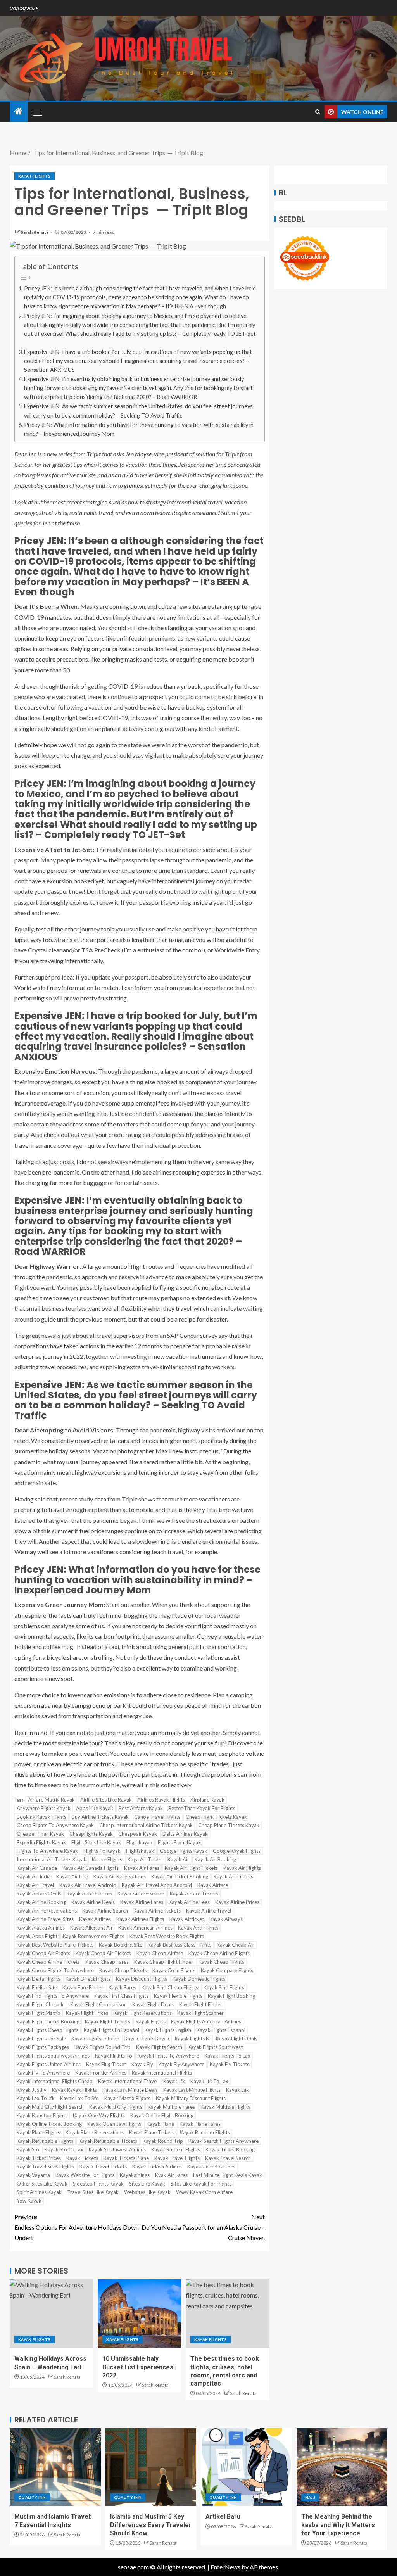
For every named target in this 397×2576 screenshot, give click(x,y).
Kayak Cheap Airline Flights (219, 1953)
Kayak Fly (142, 2064)
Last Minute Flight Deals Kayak (228, 2175)
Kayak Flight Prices (87, 2013)
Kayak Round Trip (163, 2141)
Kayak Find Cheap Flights (170, 1987)
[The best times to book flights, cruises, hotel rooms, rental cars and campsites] (227, 2314)
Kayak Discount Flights (142, 1979)
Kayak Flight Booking (231, 1996)
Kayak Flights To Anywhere (168, 2056)
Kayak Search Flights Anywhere (224, 2141)
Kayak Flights (35, 176)
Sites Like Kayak (147, 2184)
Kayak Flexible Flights (178, 1996)
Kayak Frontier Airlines (101, 2073)
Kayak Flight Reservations (143, 2013)
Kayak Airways (226, 1919)
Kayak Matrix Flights (127, 2098)
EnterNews (225, 2567)
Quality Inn (32, 2497)
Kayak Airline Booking (41, 1902)
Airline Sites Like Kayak (106, 1800)
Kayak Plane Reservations (95, 2132)
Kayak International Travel (128, 2081)
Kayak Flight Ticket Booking (48, 2021)
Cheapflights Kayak (91, 1834)
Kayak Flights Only (237, 2039)
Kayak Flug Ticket (106, 2064)
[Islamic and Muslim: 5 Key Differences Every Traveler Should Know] (151, 2467)
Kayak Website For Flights (85, 2175)
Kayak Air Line (72, 1876)
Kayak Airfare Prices (89, 1894)
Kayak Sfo (28, 2149)
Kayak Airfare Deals (39, 1894)
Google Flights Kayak (184, 1851)
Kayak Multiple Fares (171, 2107)
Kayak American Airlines (145, 1928)
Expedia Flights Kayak (41, 1842)
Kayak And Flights (198, 1928)
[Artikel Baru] (246, 2467)
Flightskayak (140, 1851)
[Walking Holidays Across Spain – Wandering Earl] (51, 2314)
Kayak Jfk (174, 2081)
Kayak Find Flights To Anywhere (53, 1996)
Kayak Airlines (95, 1919)
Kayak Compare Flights (227, 1970)
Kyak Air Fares (171, 2175)
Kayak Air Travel (35, 1885)
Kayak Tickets (82, 2158)
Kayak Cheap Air (236, 1945)
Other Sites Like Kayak (42, 2184)
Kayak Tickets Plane (126, 2158)
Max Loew (169, 1451)
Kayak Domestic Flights (199, 1979)
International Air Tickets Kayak (52, 1859)
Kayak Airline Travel (209, 1911)
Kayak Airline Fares (142, 1902)
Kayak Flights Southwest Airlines (53, 2056)
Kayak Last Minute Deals (130, 2090)
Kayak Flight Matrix (39, 2013)
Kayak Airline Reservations (47, 1911)
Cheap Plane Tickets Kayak (229, 1825)
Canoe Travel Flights (157, 1817)
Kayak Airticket (187, 1919)
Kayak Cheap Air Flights (43, 1953)
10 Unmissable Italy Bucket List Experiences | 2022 (139, 2367)
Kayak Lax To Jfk (36, 2098)
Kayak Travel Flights (177, 2158)
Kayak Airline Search (105, 1911)
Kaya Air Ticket (145, 1859)
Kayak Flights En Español (111, 2030)
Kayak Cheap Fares (107, 1962)
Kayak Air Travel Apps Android (157, 1885)
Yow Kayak (29, 2201)
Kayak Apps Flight (37, 1936)
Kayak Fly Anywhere (181, 2064)
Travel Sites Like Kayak (93, 2192)
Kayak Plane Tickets (152, 2132)
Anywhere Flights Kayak (44, 1808)
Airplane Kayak (207, 1800)
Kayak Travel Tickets (103, 2167)
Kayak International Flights (162, 2073)
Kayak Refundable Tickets (108, 2141)
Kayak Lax (237, 2090)
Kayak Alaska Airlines (41, 1928)
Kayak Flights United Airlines (49, 2064)
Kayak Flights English (168, 2030)
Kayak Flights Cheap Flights (47, 2030)
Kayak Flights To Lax (227, 2056)
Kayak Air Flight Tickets (191, 1868)
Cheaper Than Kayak (40, 1834)
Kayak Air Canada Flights (91, 1868)
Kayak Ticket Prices (39, 2158)
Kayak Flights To (114, 2056)
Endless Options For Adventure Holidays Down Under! (77, 2227)
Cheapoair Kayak (138, 1834)
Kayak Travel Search (228, 2158)
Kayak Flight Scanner (200, 2013)
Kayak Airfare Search (141, 1894)
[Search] (318, 112)
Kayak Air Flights (242, 1868)
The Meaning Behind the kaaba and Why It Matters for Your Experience (338, 2525)
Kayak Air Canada (37, 1868)
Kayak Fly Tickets (230, 2064)
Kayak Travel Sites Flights (45, 2167)
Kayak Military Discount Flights (191, 2098)
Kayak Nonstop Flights (42, 2115)
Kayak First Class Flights (121, 1996)
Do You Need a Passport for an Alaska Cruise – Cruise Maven (203, 2227)
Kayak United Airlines (211, 2167)
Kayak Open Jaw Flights (114, 2124)
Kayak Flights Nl (193, 2039)
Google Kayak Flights (237, 1851)
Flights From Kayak (179, 1842)
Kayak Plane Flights (38, 2132)
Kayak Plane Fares (200, 2124)
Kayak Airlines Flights (140, 1919)
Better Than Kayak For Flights (202, 1808)
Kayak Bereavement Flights (93, 1936)
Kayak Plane (160, 2124)
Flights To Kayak (102, 1851)
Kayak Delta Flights (38, 1979)
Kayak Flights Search (159, 2047)
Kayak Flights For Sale (41, 2039)
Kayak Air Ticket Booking (180, 1876)
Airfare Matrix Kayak (51, 1800)
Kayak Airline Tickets (157, 1911)
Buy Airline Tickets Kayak (100, 1817)
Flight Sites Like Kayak (96, 1842)
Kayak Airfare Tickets (194, 1894)
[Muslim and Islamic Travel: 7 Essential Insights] (55, 2467)
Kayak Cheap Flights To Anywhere (55, 1970)
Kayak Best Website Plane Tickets (55, 1945)
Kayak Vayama (33, 2175)
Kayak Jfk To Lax (209, 2081)
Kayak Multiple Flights (225, 2107)
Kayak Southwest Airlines (117, 2149)
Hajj (310, 2497)
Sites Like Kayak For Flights (201, 2184)
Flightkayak (139, 1842)
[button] (37, 112)
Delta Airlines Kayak (185, 1834)
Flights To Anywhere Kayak (47, 1851)
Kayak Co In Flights (174, 1970)
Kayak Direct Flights (88, 1979)
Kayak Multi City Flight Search (50, 2107)
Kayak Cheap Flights (221, 1962)
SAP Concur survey (192, 1335)
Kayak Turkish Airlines (157, 2167)
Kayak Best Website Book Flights (167, 1936)
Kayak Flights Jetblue (95, 2039)
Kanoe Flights (107, 1859)
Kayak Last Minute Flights (192, 2090)
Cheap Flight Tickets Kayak (216, 1817)
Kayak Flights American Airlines (206, 2021)
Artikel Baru (223, 2516)
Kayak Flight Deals (153, 2004)
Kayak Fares (122, 1987)
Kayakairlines (135, 2175)
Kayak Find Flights (224, 1987)
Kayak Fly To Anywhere (43, 2073)
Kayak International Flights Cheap (55, 2081)
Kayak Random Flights (205, 2132)
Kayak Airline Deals (93, 1902)
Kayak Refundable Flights (45, 2141)
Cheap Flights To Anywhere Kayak (55, 1825)
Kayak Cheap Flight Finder (164, 1962)
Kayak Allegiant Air (91, 1928)
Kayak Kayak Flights (74, 2090)
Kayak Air (178, 1859)
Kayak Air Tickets (233, 1876)
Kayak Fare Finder (83, 1987)
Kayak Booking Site (121, 1945)
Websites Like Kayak (147, 2192)
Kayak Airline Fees (189, 1902)
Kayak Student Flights (176, 2149)
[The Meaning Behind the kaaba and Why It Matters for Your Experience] (342, 2467)
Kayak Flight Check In (41, 2004)
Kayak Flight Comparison (98, 2004)
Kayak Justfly (32, 2090)
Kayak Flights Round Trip (103, 2047)
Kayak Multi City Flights (116, 2107)
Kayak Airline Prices (237, 1902)
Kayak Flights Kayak (147, 2039)
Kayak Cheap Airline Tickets (48, 1962)
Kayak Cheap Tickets (123, 1970)
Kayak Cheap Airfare (160, 1953)
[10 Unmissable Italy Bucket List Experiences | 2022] (139, 2314)
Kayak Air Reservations (120, 1876)
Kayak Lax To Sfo (79, 2098)
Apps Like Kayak (95, 1808)
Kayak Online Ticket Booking (49, 2124)
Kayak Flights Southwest (215, 2047)
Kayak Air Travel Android (88, 1885)
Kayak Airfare (213, 1885)
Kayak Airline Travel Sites (45, 1919)
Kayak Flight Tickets (108, 2021)
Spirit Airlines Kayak (39, 2192)
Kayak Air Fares (142, 1868)
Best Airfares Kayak (141, 1808)
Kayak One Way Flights (99, 2115)
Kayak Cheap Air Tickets (103, 1953)
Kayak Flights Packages (43, 2047)
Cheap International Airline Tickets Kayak (146, 1825)
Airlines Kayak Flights (161, 1800)
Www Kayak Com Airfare (204, 2192)
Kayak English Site (37, 1987)
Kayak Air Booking (215, 1859)
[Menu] (37, 112)
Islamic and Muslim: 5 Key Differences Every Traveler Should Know (151, 2525)
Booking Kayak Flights (41, 1817)
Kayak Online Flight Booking (162, 2115)
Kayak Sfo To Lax (64, 2149)
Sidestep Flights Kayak (98, 2184)
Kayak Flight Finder (201, 2004)
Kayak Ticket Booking (230, 2149)
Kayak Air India (34, 1876)
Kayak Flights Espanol (221, 2030)
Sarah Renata (35, 232)
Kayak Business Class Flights (180, 1945)
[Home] (19, 111)
